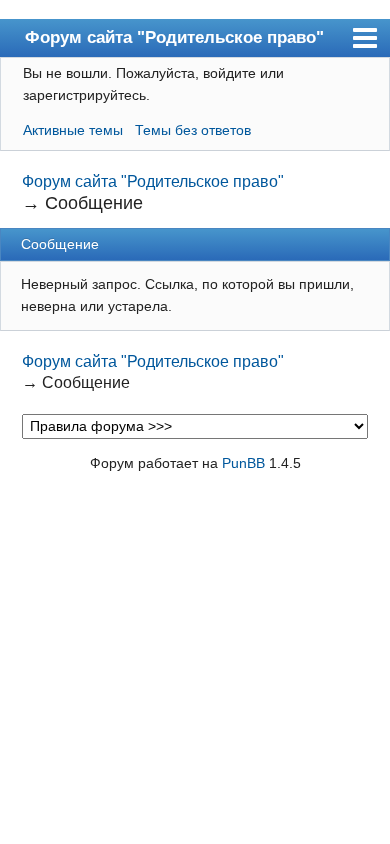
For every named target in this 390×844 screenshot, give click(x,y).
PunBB (243, 463)
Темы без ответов (193, 130)
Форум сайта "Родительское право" (174, 37)
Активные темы (73, 130)
